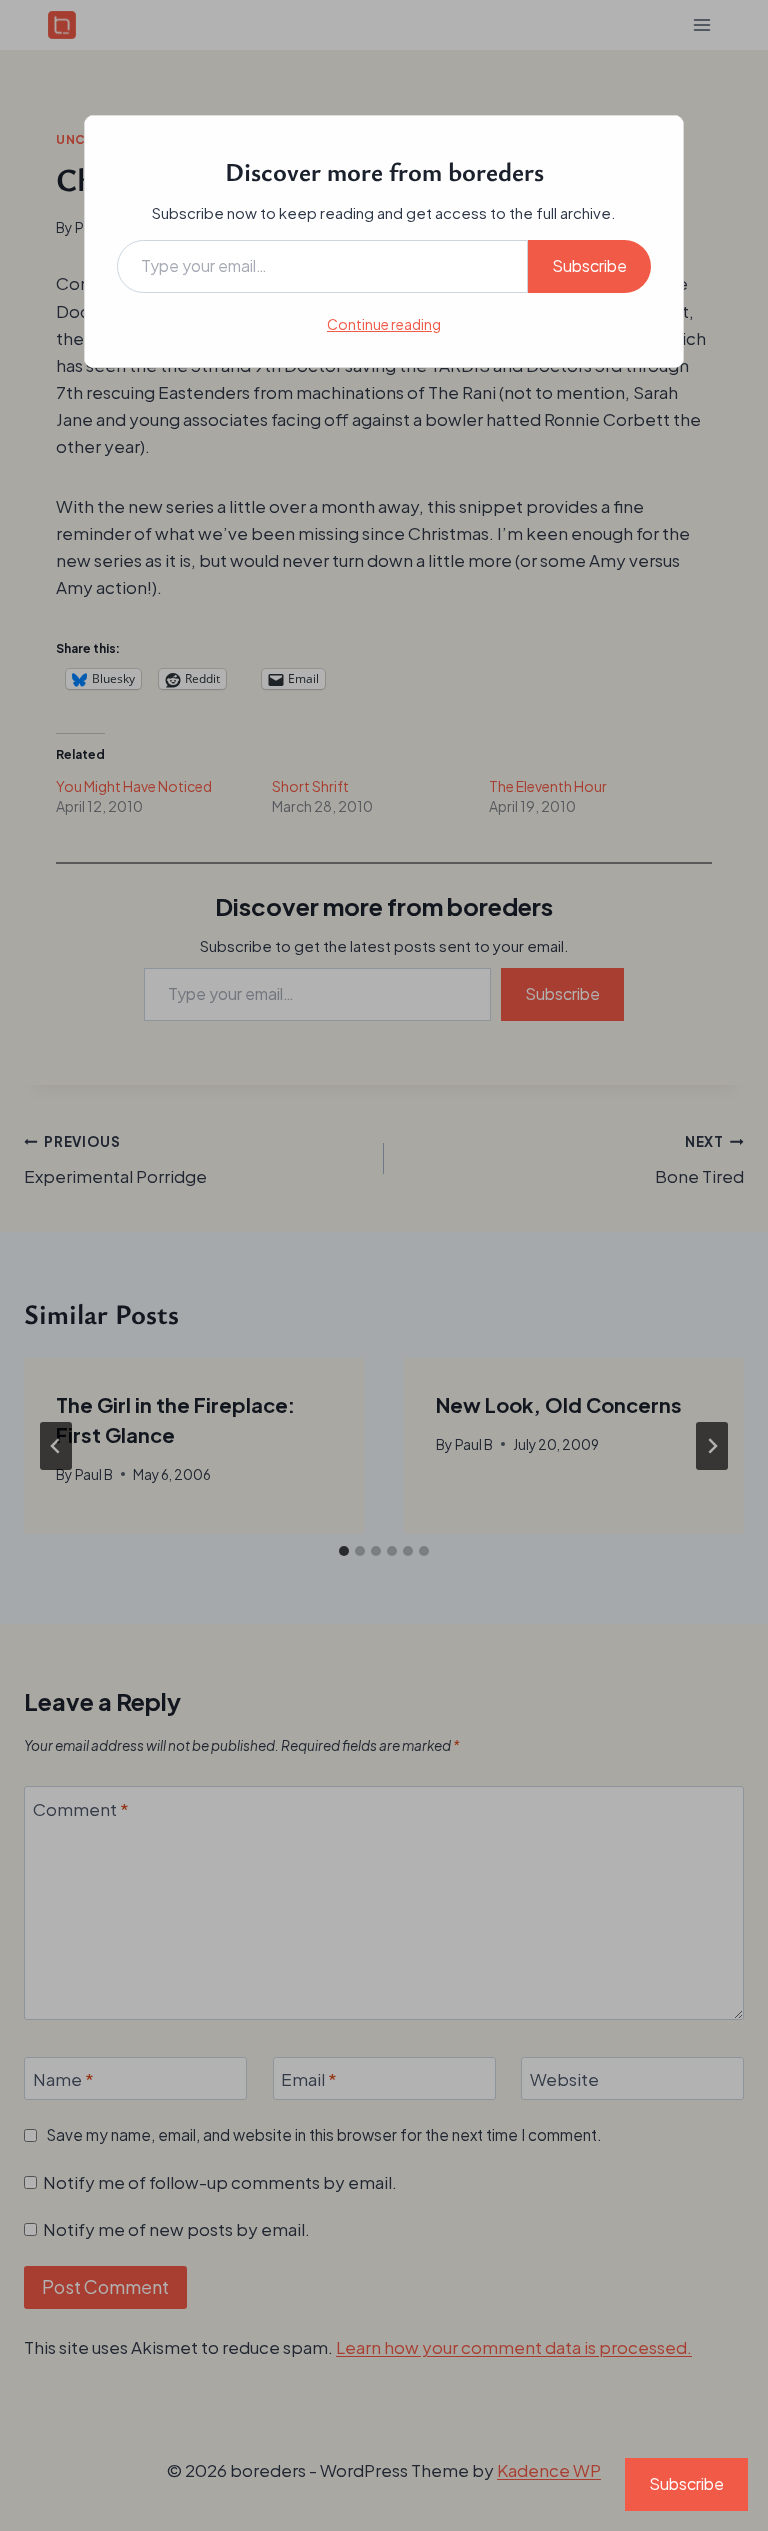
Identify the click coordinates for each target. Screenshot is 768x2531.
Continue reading (384, 324)
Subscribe (589, 265)
